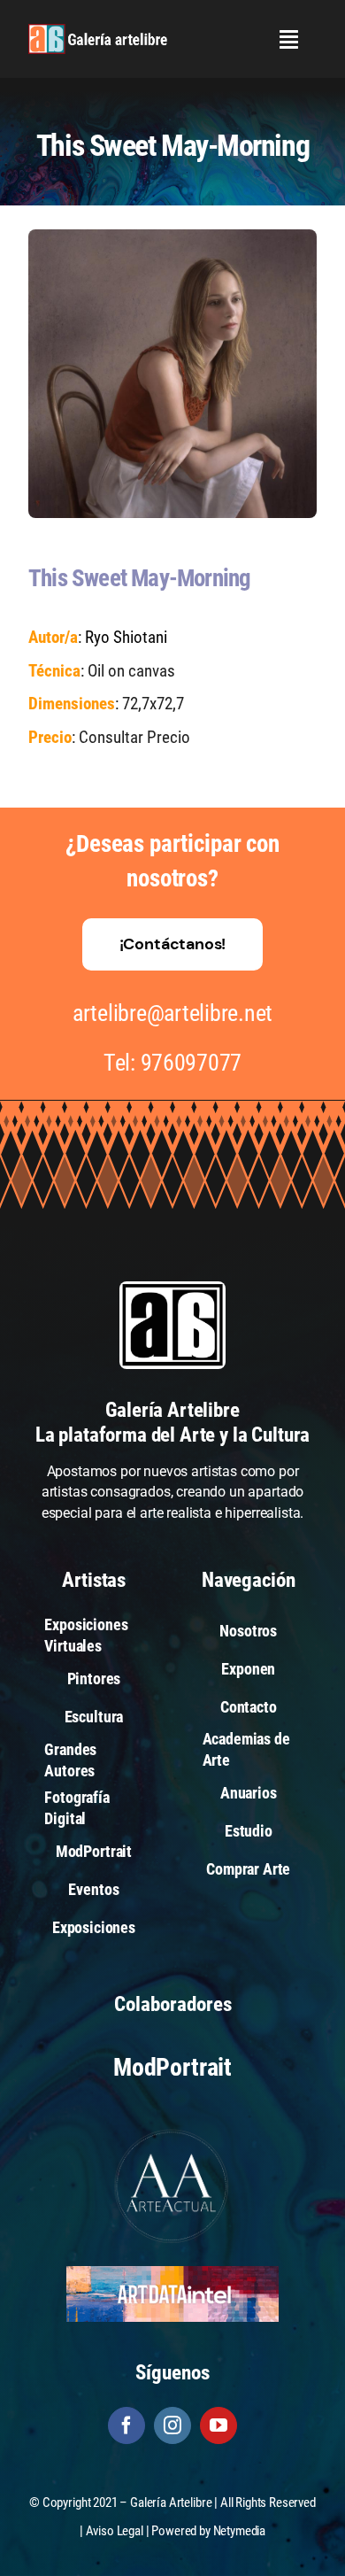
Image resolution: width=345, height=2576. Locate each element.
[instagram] (172, 2425)
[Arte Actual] (172, 2132)
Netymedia (240, 2531)
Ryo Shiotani (126, 637)
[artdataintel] (172, 2273)
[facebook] (126, 2425)
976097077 (192, 1063)
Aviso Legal (115, 2531)
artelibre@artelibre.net (172, 1013)
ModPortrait (172, 2067)
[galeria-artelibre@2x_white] (98, 31)
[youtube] (218, 2425)
